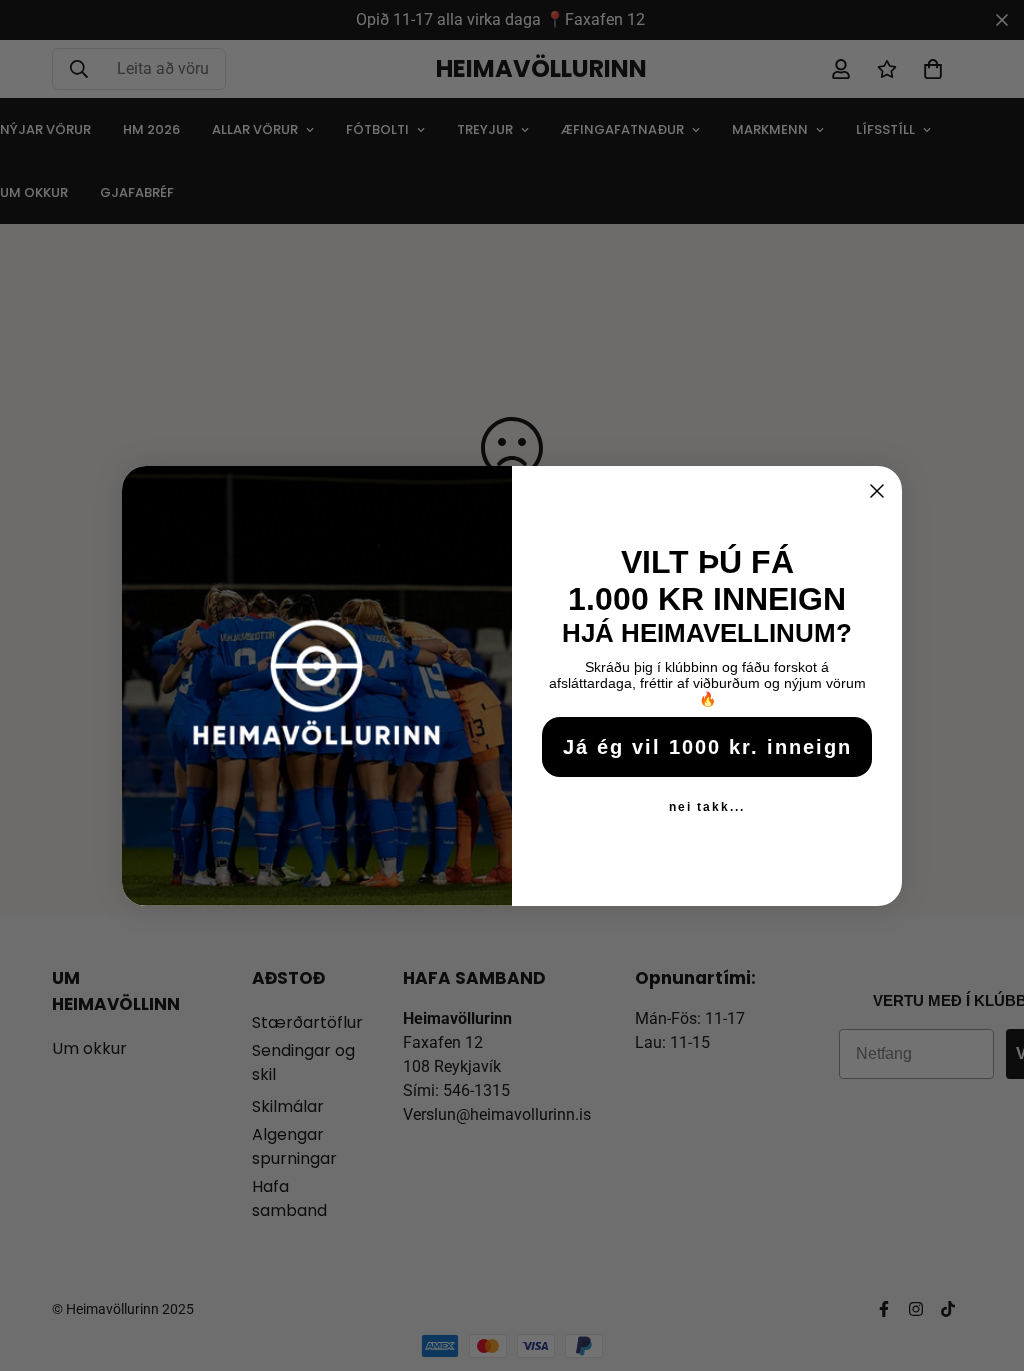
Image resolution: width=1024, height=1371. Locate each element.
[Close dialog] (877, 491)
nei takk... (707, 807)
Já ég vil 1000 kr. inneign (707, 747)
